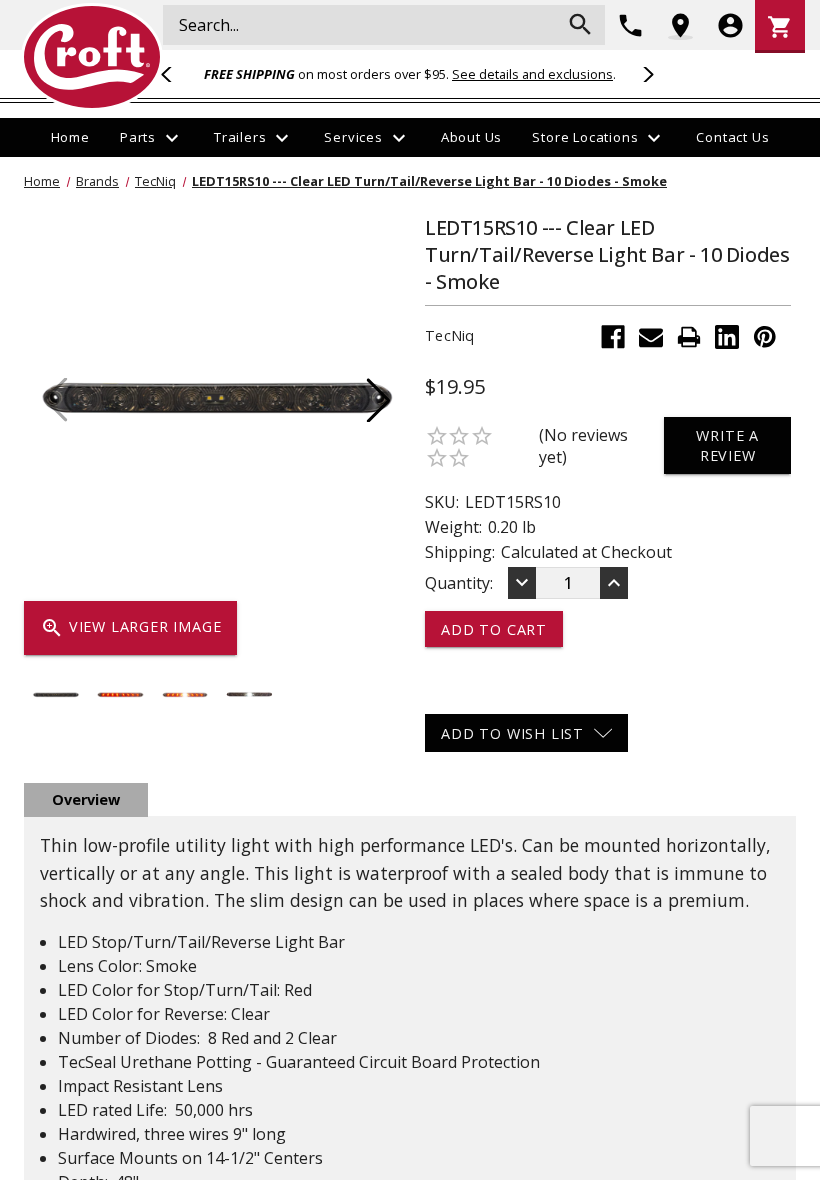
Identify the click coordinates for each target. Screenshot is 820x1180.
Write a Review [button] (727, 445)
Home (70, 137)
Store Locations (599, 138)
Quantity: (459, 583)
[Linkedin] (727, 337)
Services (367, 138)
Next (645, 74)
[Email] (651, 337)
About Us (471, 137)
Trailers (254, 138)
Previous (175, 74)
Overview (86, 799)
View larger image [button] (130, 628)
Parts (152, 138)
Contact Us (732, 137)
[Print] (689, 337)
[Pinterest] (765, 337)
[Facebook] (613, 337)
